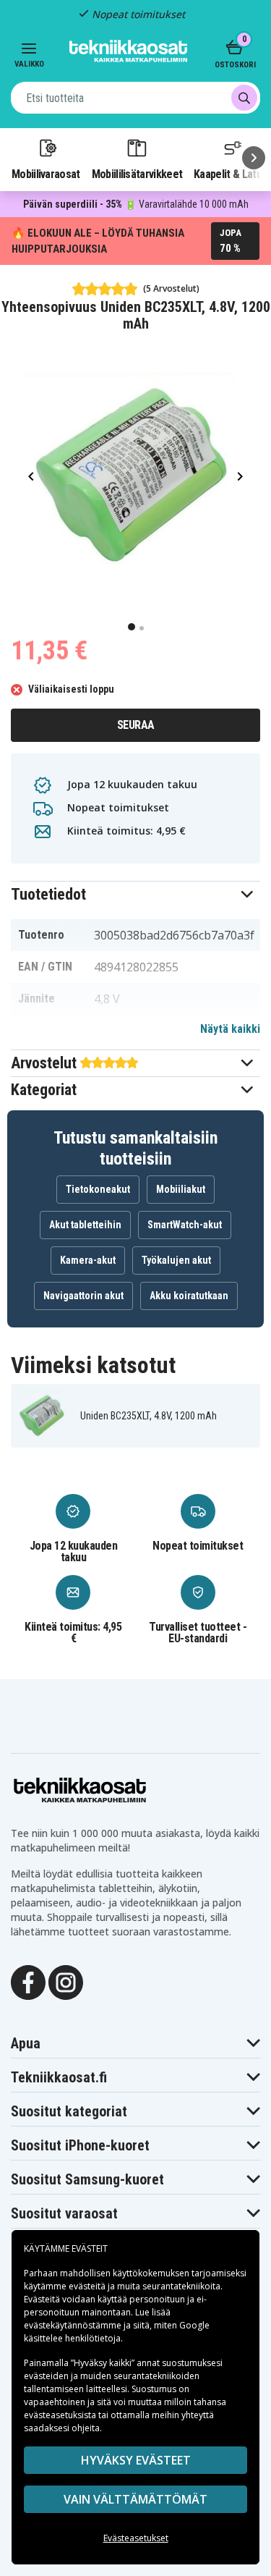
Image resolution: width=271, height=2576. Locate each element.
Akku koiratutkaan (189, 1296)
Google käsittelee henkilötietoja (117, 2332)
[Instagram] (66, 1981)
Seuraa (136, 725)
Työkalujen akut (176, 1260)
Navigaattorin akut (83, 1296)
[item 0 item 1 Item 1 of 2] (135, 476)
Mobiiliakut (181, 1189)
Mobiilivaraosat (46, 174)
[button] (135, 894)
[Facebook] (28, 1981)
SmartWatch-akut (185, 1225)
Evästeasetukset (136, 2538)
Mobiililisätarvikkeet (137, 174)
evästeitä (88, 2286)
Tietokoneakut (98, 1189)
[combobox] (135, 98)
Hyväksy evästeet (136, 2460)
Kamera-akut (88, 1260)
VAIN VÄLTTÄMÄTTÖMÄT (135, 2499)
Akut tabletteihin (85, 1225)
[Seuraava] (254, 158)
